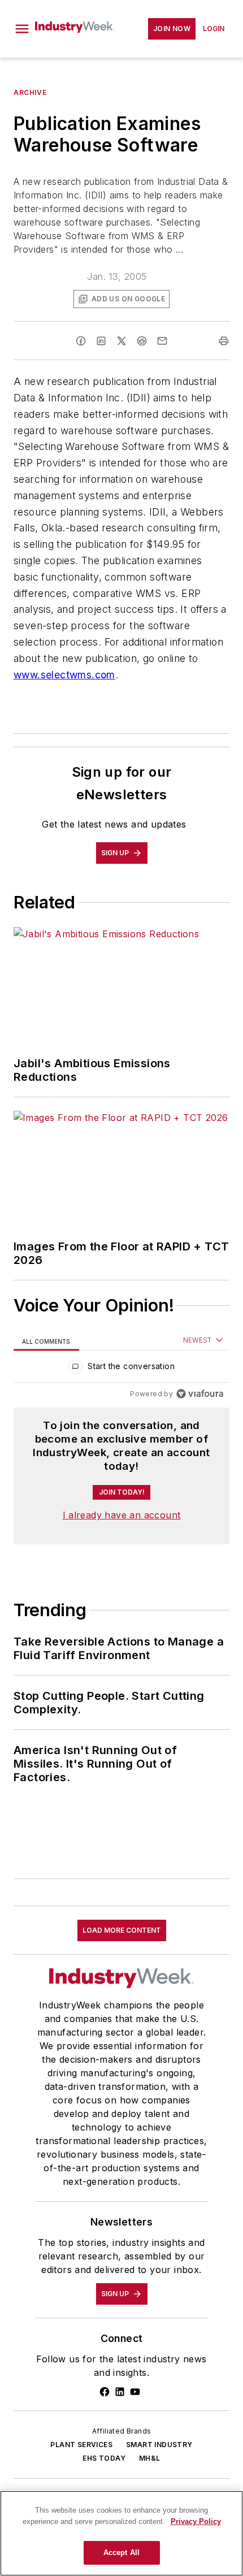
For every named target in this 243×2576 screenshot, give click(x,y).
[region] (121, 1369)
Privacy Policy (196, 2521)
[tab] (46, 1341)
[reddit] (142, 341)
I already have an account (122, 1515)
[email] (162, 341)
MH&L (150, 2458)
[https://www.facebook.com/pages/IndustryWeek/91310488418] (105, 2392)
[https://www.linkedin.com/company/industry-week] (120, 2392)
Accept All (121, 2553)
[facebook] (81, 341)
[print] (224, 341)
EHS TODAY (104, 2458)
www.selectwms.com (64, 675)
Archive (30, 92)
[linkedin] (101, 341)
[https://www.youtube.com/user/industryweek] (135, 2392)
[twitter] (121, 341)
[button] (22, 29)
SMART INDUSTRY (159, 2445)
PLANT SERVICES (81, 2445)
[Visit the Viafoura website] (200, 1394)
